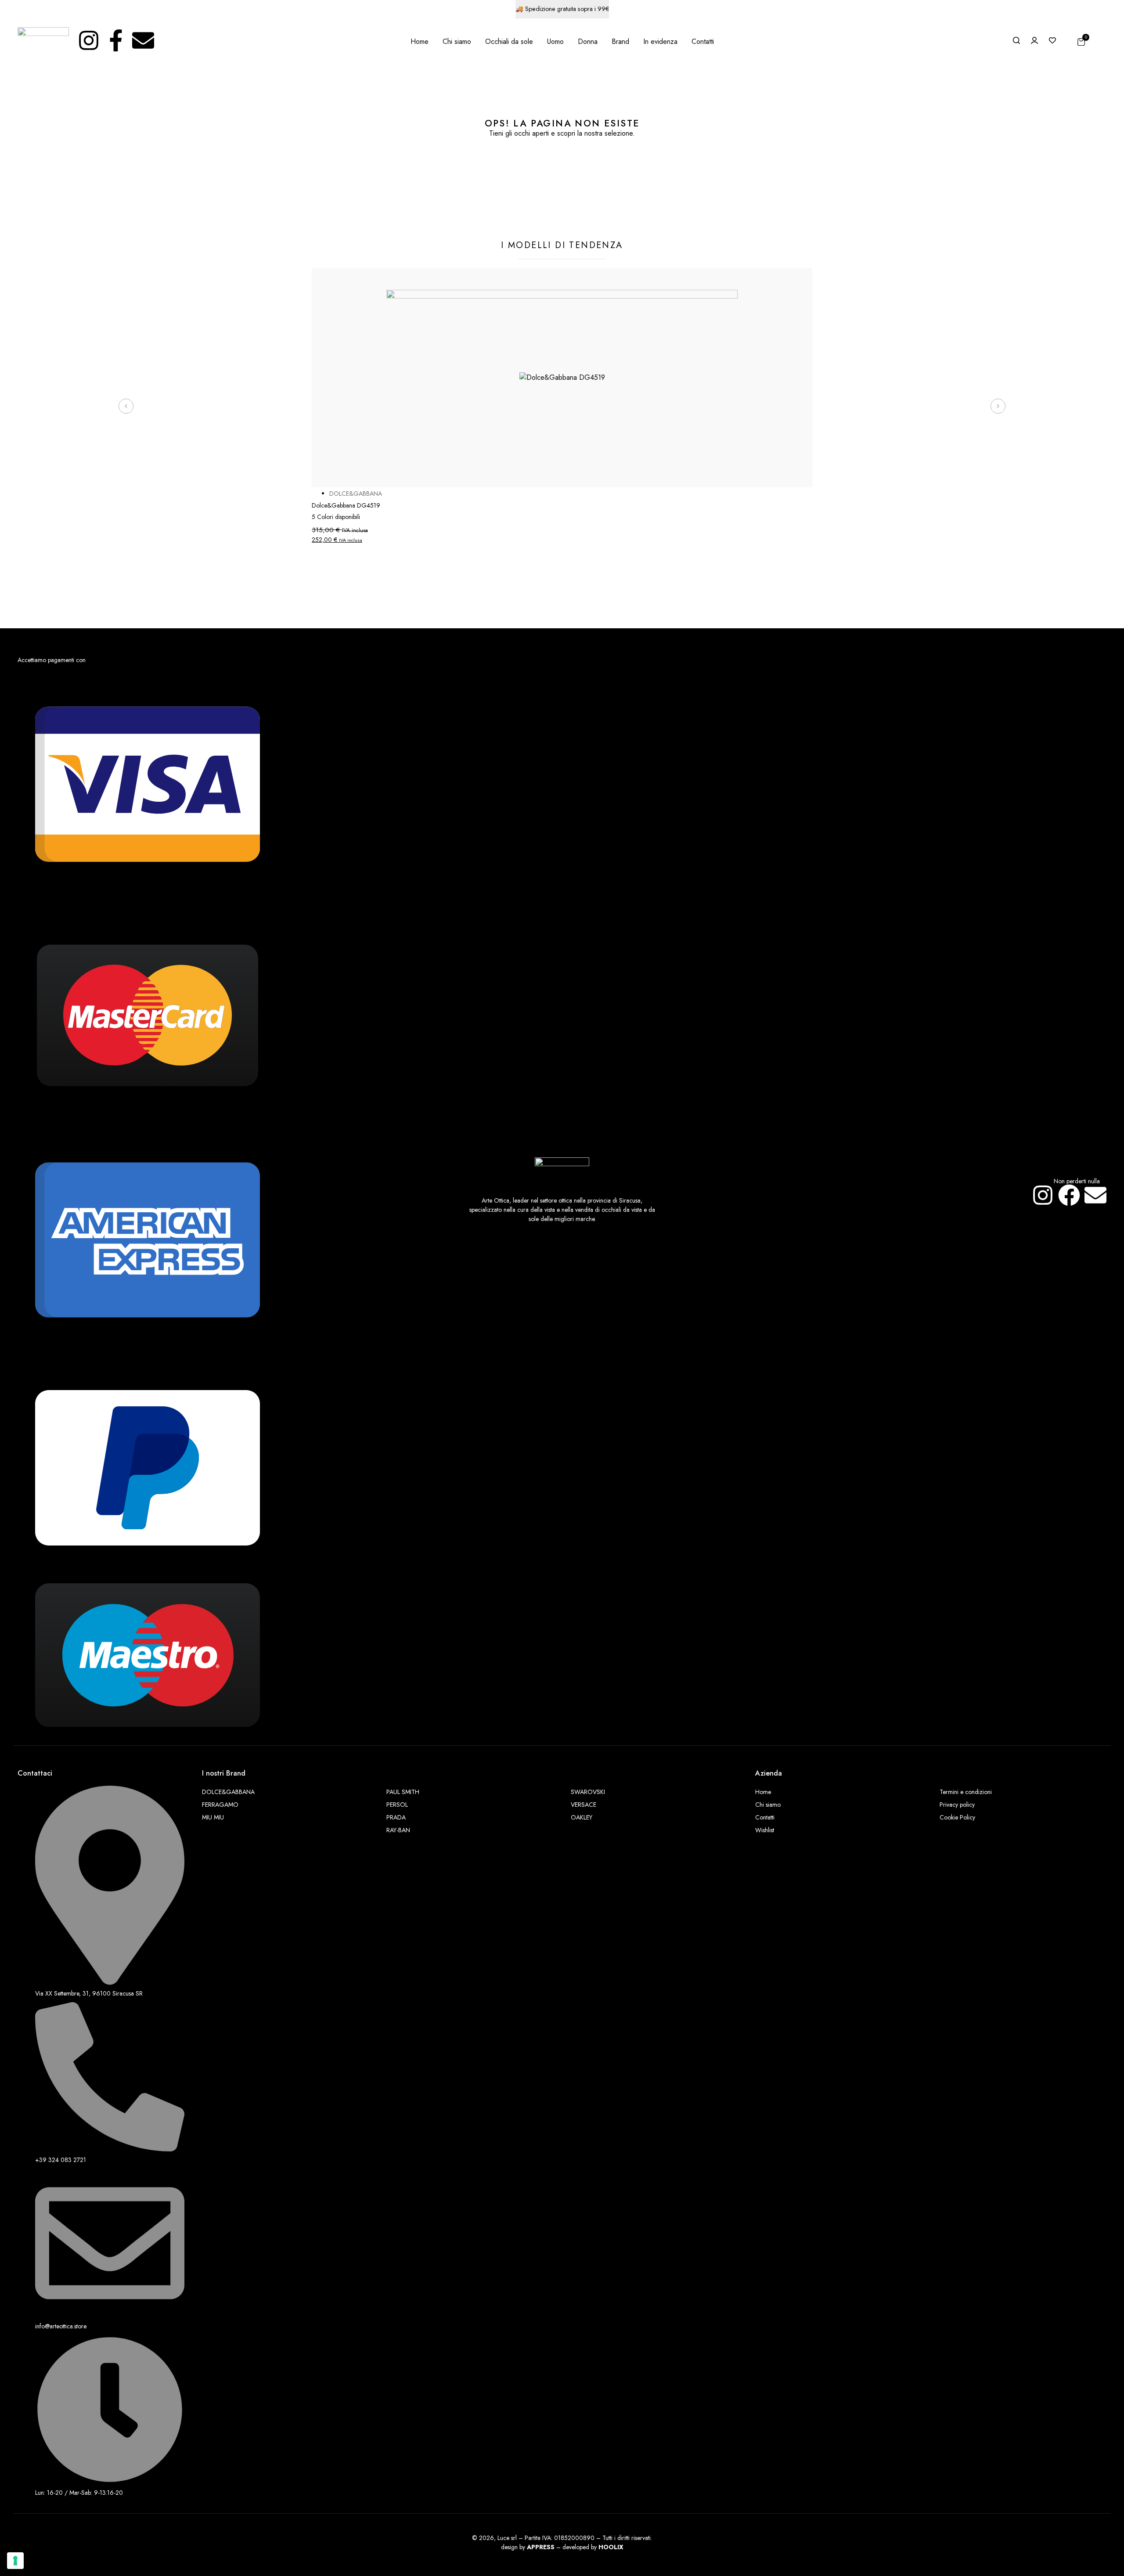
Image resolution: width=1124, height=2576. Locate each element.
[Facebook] (1069, 1195)
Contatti (765, 1817)
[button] (126, 406)
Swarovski (588, 1792)
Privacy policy (957, 1805)
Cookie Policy (957, 1817)
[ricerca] (1016, 40)
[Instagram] (89, 40)
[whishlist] (1052, 40)
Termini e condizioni (966, 1792)
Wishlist (765, 1830)
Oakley (582, 1817)
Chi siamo (768, 1805)
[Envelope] (143, 40)
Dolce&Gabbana (228, 1792)
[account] (1034, 40)
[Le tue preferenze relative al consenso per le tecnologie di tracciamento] (15, 2561)
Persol (397, 1805)
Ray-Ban (398, 1830)
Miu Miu (213, 1817)
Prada (396, 1817)
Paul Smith (403, 1792)
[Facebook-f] (116, 40)
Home (763, 1792)
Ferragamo (220, 1805)
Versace (584, 1805)
